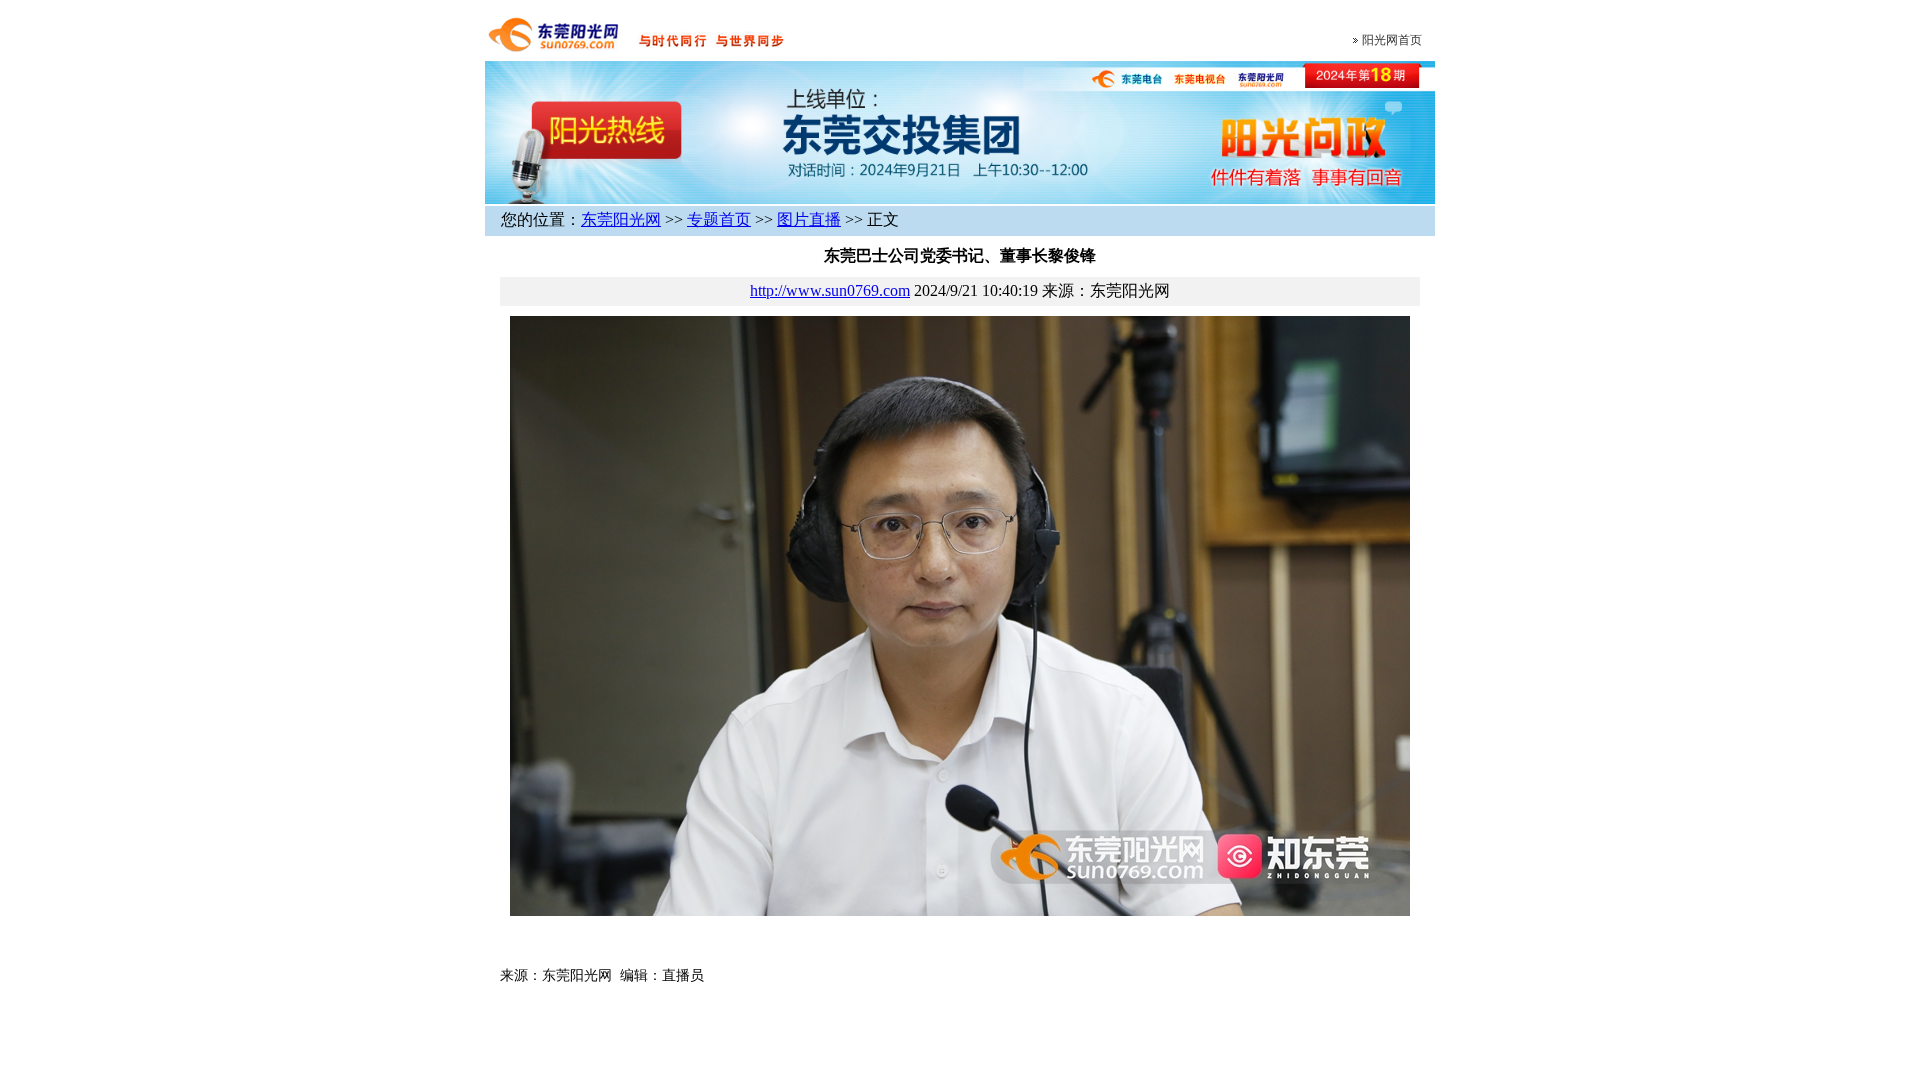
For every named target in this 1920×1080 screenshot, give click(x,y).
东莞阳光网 (621, 219)
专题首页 (719, 219)
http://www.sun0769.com (830, 290)
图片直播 (809, 219)
